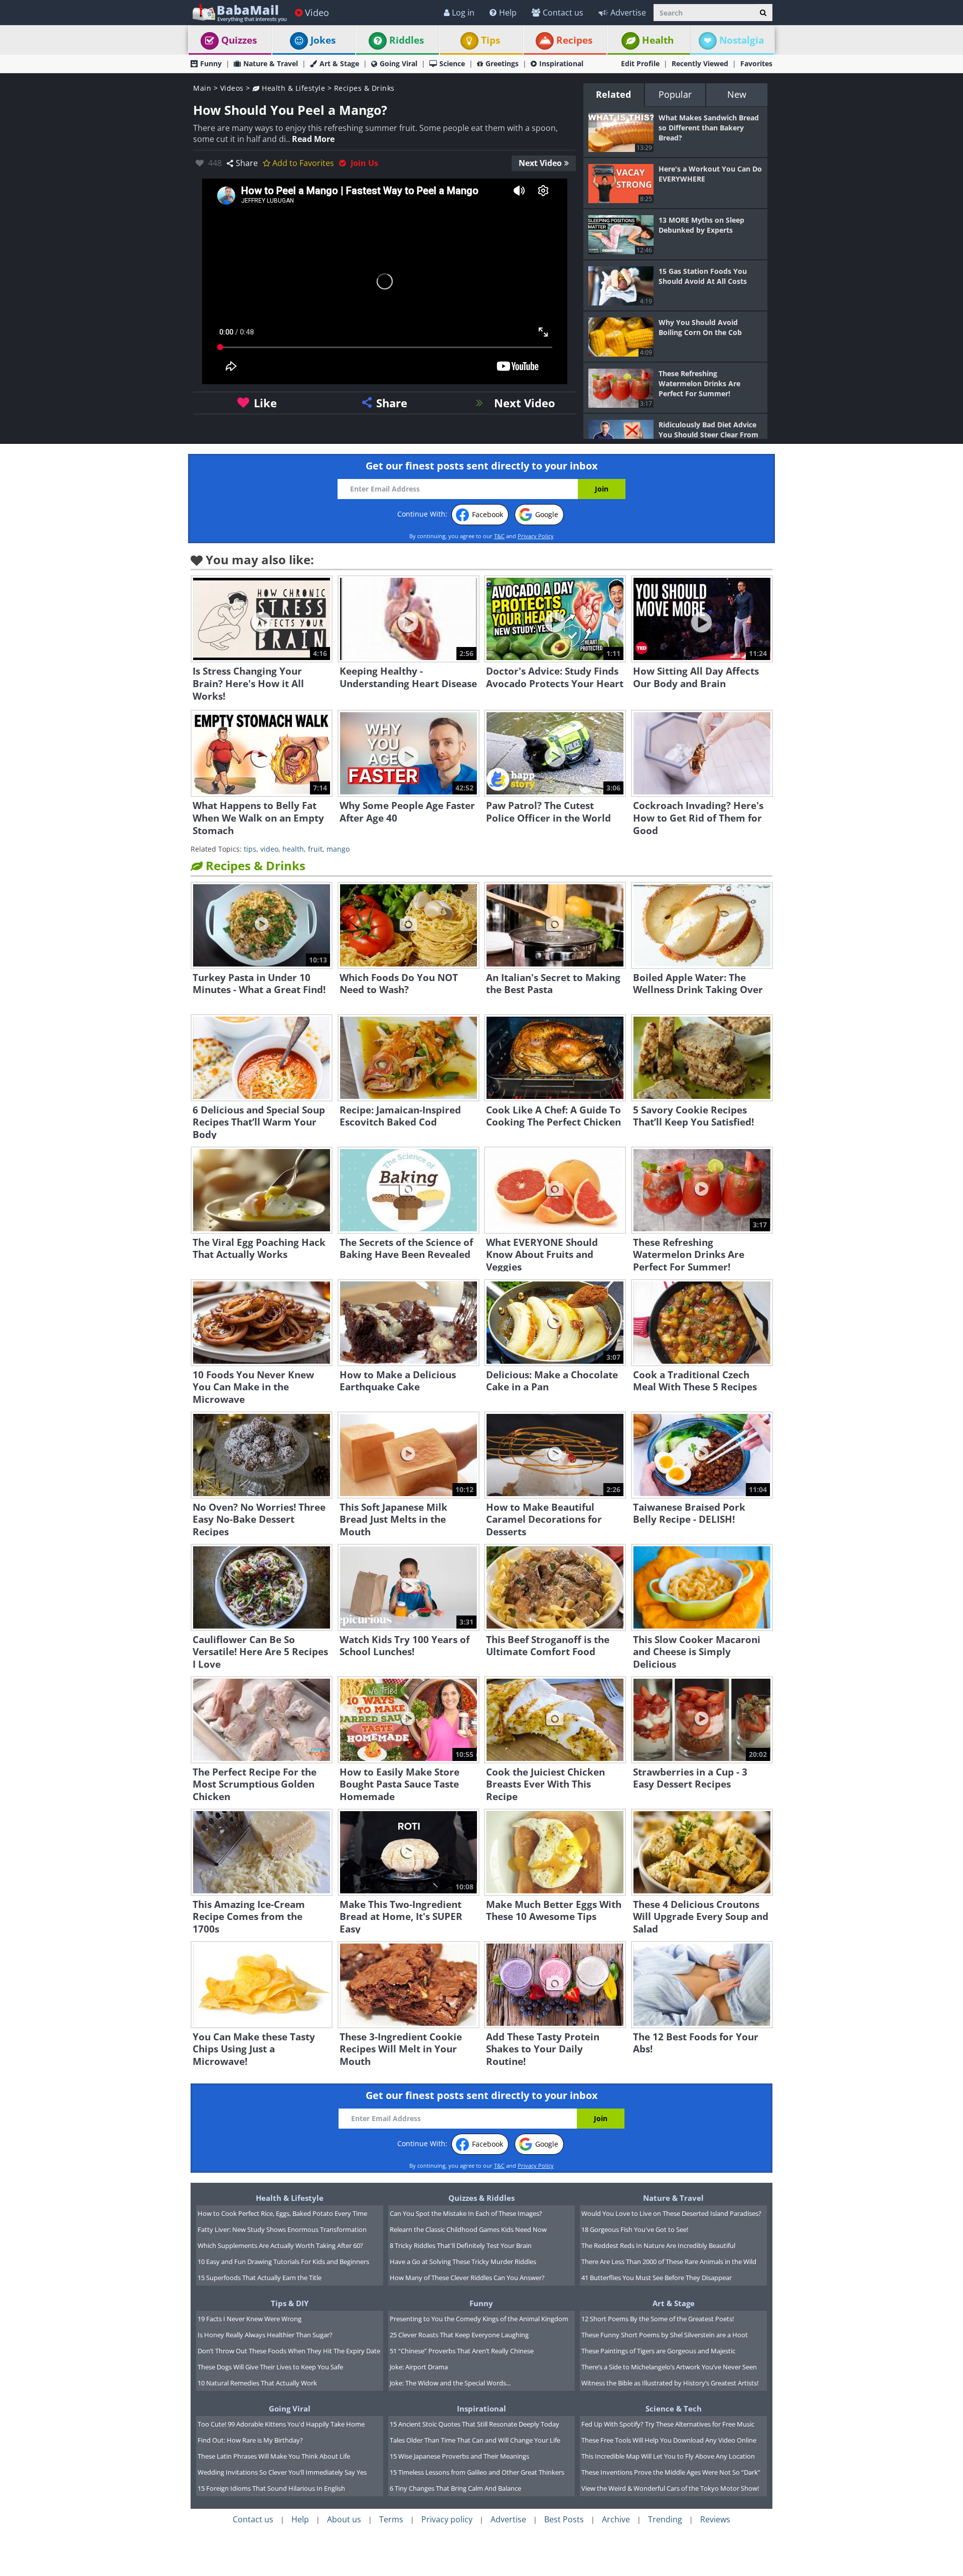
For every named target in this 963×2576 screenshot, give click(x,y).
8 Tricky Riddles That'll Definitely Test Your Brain (461, 2245)
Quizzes (239, 40)
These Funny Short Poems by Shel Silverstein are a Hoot (665, 2335)
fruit (315, 849)
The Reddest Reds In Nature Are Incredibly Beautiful (658, 2245)
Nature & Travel (271, 63)
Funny (211, 63)
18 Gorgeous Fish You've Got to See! (635, 2229)
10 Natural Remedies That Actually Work (257, 2383)
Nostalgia (742, 40)
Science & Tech (674, 2408)
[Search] (763, 13)
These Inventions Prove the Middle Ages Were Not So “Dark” (671, 2472)
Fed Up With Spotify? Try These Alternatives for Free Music (668, 2424)
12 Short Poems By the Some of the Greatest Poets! (658, 2319)
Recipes (574, 40)
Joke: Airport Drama (419, 2367)
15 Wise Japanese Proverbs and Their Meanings (459, 2456)
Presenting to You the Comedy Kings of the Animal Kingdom (479, 2319)
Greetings (502, 63)
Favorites (756, 63)
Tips (491, 40)
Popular (675, 94)
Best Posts (564, 2519)
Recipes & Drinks (364, 88)
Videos (232, 88)
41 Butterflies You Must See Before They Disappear (657, 2278)
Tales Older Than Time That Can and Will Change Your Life (475, 2440)
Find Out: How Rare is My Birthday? (250, 2440)
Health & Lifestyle (292, 88)
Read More (313, 139)
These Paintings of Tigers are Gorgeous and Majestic (658, 2351)
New (737, 94)
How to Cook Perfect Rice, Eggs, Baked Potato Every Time (282, 2213)
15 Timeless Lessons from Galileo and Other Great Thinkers (477, 2472)
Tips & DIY (290, 2303)
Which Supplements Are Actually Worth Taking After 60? (280, 2245)
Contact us (563, 13)
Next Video (540, 163)
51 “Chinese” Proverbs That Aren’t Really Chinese (462, 2351)
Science (452, 63)
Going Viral (398, 63)
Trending (665, 2519)
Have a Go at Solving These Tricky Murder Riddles (463, 2262)
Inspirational (561, 63)
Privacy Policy (536, 536)
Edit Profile (640, 63)
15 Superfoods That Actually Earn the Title (260, 2278)
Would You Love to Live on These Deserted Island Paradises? (671, 2213)
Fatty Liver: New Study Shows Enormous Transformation (282, 2229)
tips (250, 849)
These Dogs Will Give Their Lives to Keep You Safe (270, 2367)
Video (317, 13)
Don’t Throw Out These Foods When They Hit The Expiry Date (289, 2351)
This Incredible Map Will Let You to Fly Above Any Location (668, 2456)
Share (247, 163)
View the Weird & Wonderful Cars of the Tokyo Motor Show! (670, 2488)
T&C (499, 536)
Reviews (715, 2519)
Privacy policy (447, 2519)
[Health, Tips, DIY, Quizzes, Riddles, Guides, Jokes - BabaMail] (239, 12)
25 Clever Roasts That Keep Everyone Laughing (459, 2335)
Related (613, 94)
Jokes (323, 40)
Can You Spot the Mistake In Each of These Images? (466, 2213)
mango (338, 849)
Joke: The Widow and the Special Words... (450, 2383)
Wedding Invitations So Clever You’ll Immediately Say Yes (282, 2472)
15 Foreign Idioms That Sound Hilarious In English (271, 2488)
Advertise (628, 13)
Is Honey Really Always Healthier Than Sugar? (265, 2335)
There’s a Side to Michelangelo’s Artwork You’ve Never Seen (669, 2367)
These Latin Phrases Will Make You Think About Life (274, 2456)
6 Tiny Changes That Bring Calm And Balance (455, 2488)
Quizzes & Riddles (481, 2198)
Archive (616, 2519)
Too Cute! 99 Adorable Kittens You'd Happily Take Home (281, 2424)
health (293, 849)
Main (202, 88)
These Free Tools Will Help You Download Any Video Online (669, 2440)
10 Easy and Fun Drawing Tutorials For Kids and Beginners (283, 2262)
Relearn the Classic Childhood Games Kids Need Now (468, 2229)
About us (344, 2519)
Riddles (407, 40)
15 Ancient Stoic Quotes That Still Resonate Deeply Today (474, 2424)
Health (658, 40)
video (269, 849)
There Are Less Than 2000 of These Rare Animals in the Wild (669, 2262)
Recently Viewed (700, 63)
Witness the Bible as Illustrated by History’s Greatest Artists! (670, 2383)
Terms (391, 2519)
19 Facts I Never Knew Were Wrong (250, 2319)
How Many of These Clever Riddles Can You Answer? (467, 2278)
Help (508, 13)
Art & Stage (339, 63)
